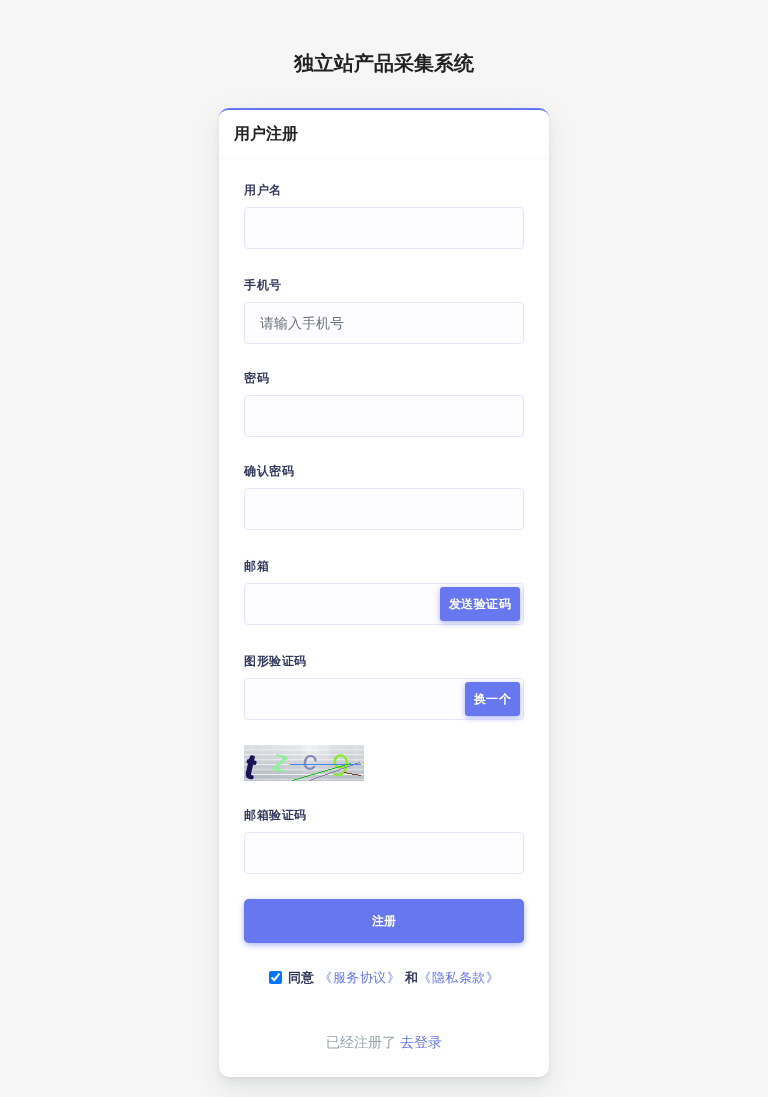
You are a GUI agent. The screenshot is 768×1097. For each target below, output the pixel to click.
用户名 (263, 190)
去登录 (421, 1042)
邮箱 (256, 566)
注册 (384, 921)
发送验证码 (480, 604)
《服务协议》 (359, 977)
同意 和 (394, 977)
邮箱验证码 (275, 815)
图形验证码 (275, 661)
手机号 (263, 285)
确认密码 (269, 471)
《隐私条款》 (458, 977)
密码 (256, 378)
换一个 (493, 699)
